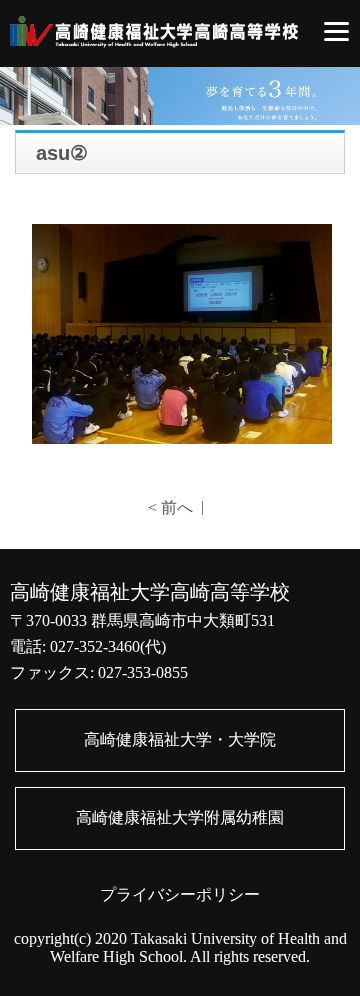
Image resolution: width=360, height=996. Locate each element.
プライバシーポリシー (180, 894)
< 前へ (170, 507)
